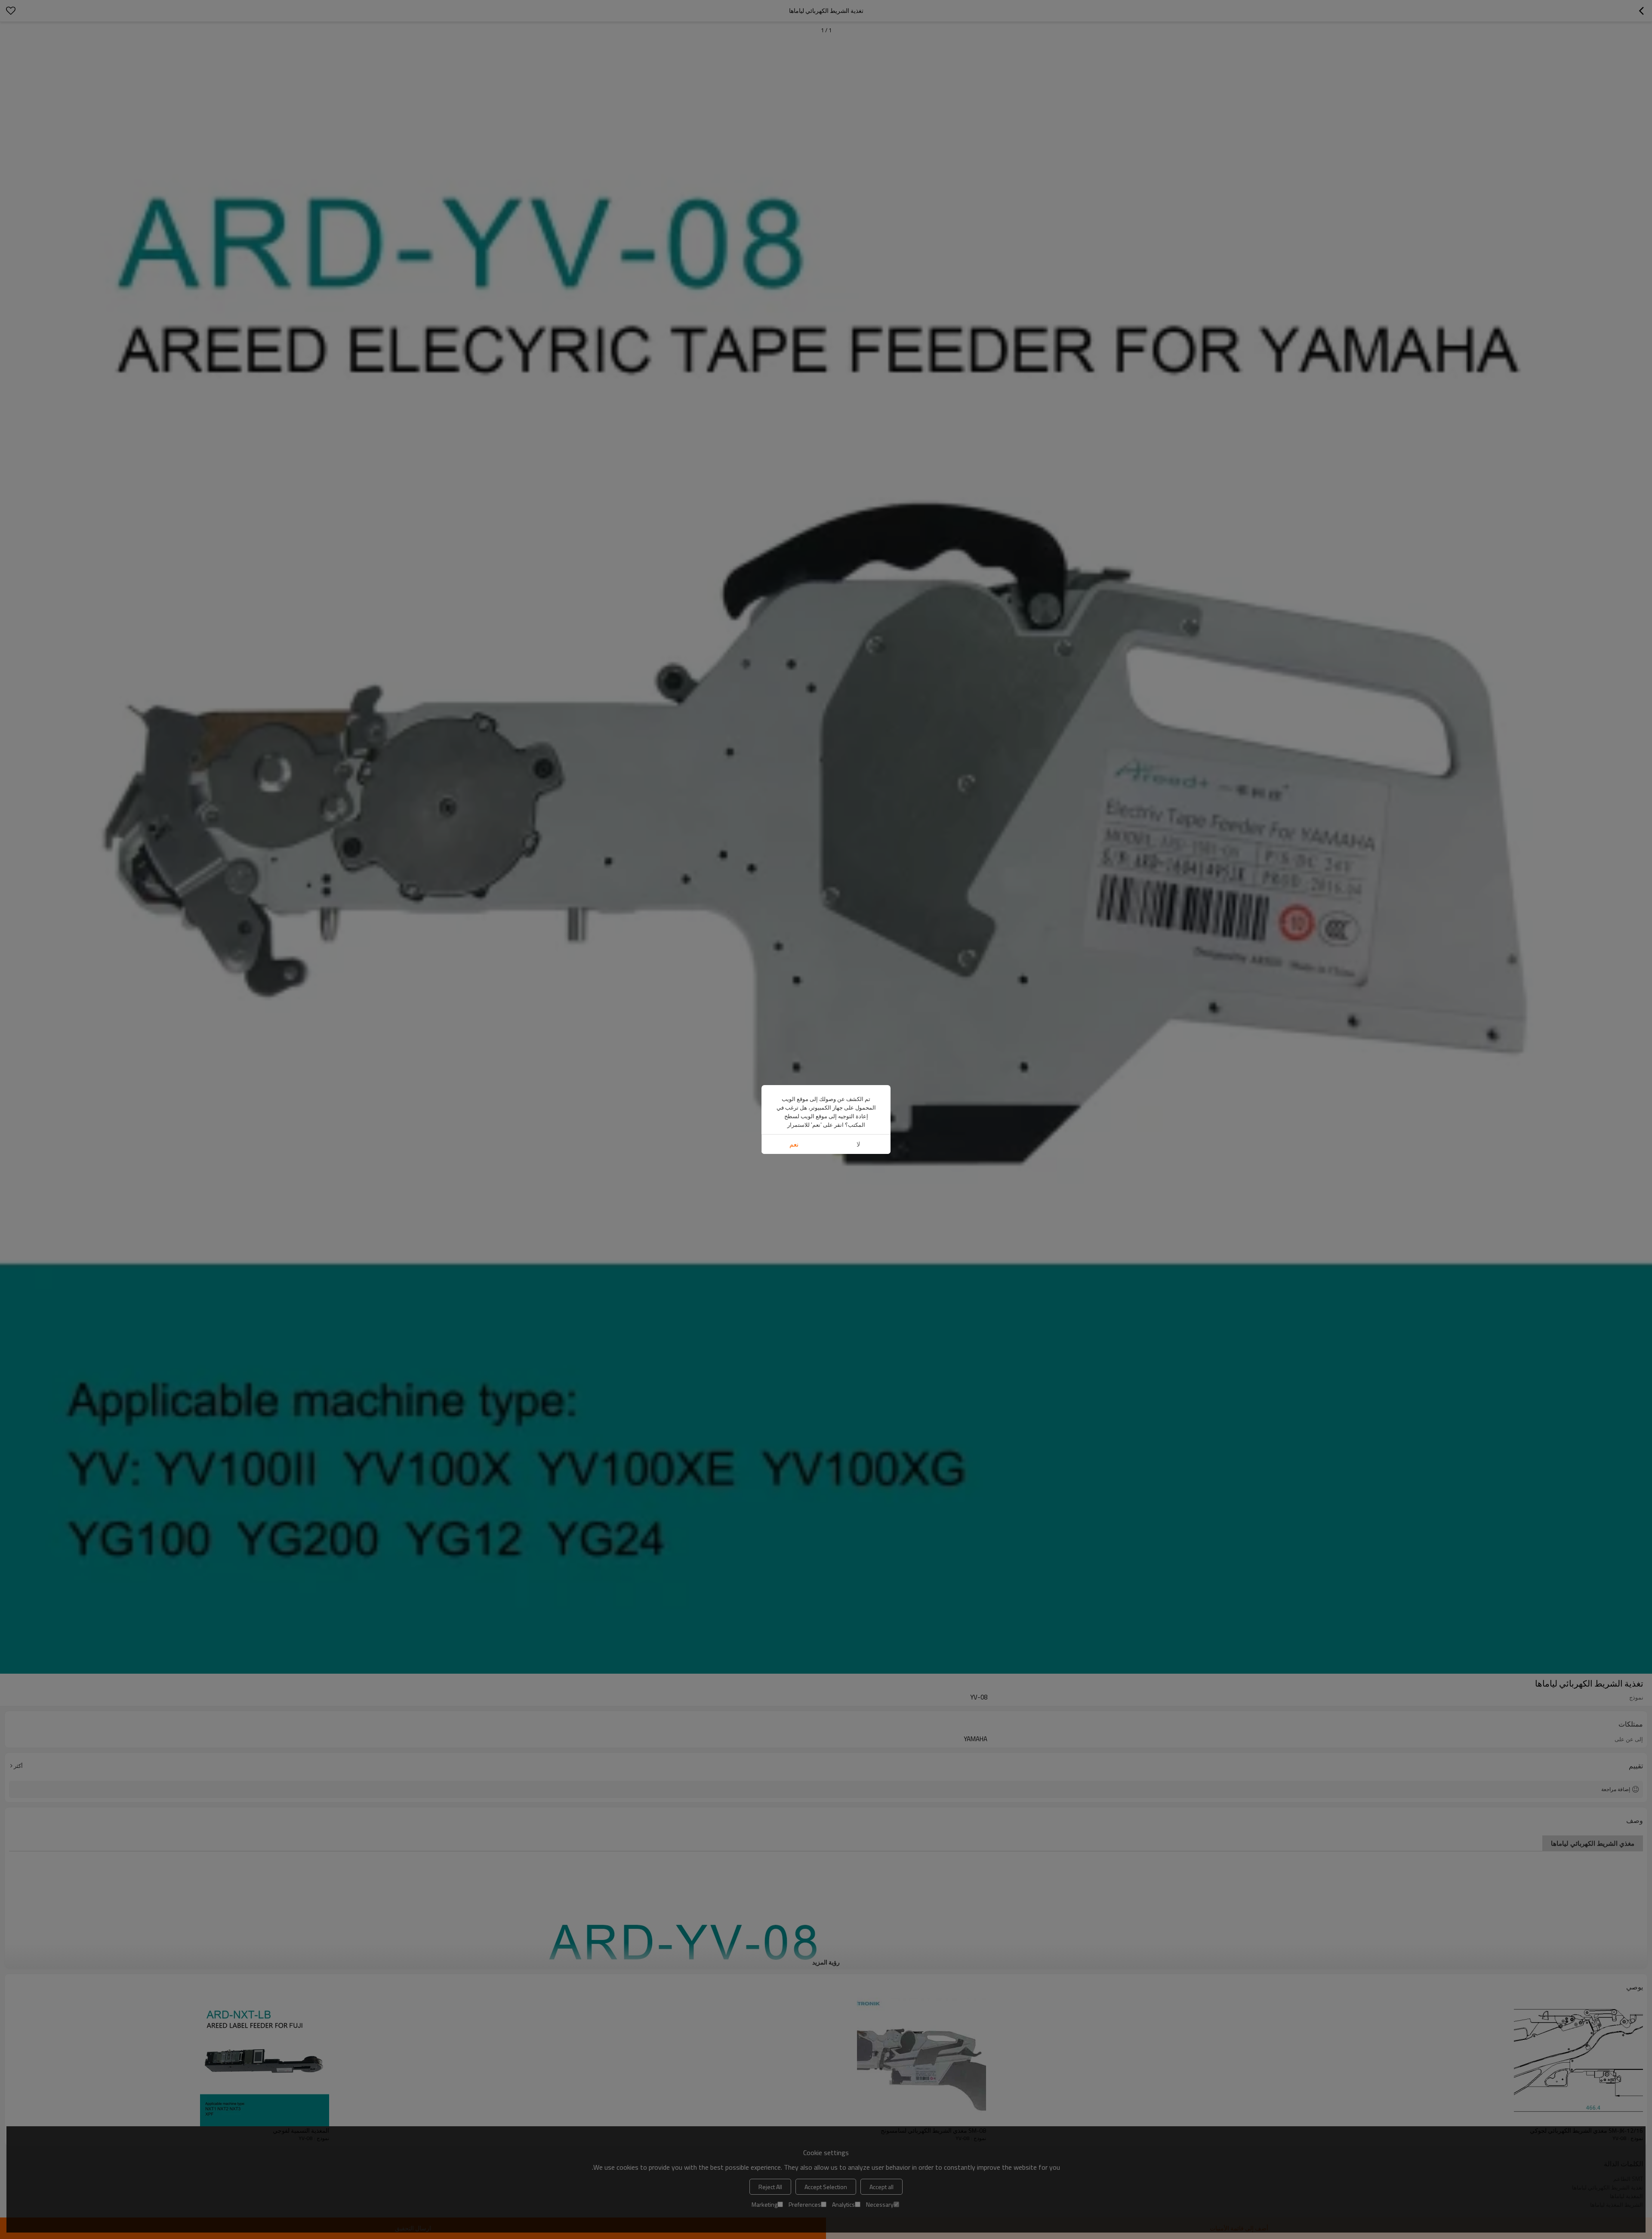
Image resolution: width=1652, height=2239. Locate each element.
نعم (794, 1144)
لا (858, 1144)
